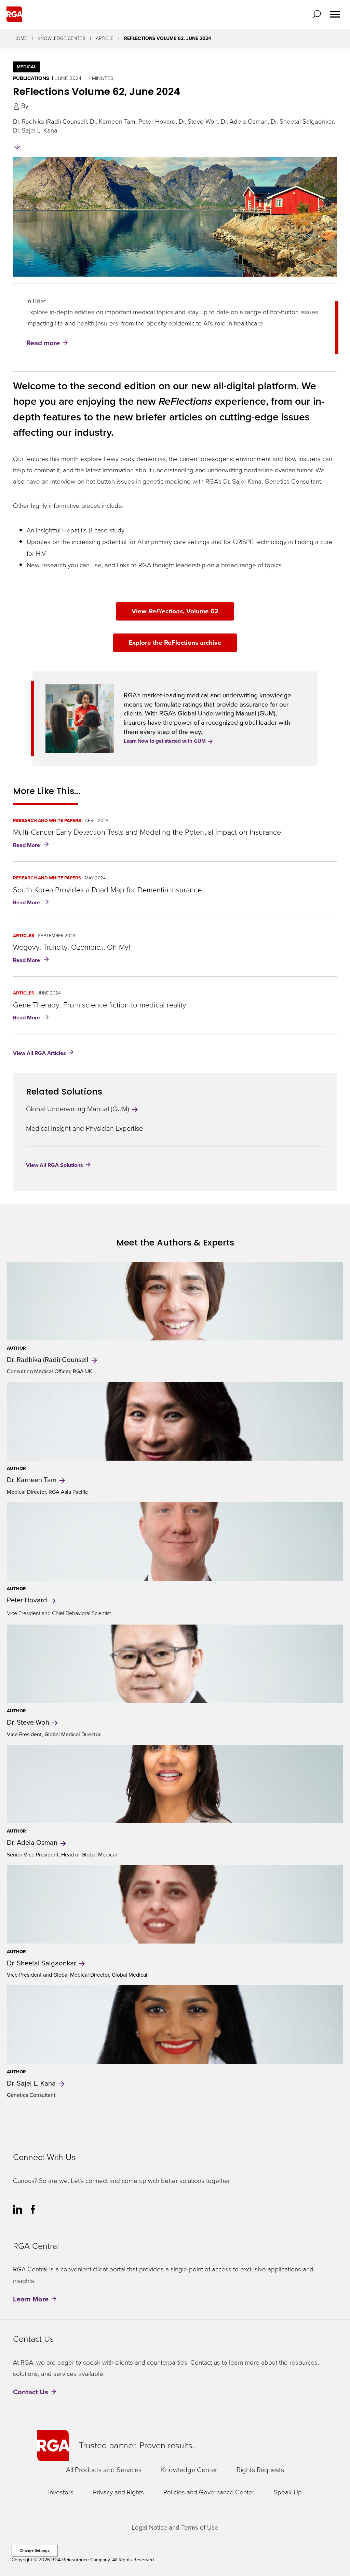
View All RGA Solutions (55, 1165)
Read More (32, 846)
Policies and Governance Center (209, 2493)
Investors (61, 2493)
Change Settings (35, 2550)
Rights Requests (260, 2470)
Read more (43, 343)
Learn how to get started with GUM (165, 741)
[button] (318, 14)
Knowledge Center (61, 38)
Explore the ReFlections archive (175, 643)
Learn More (31, 2299)
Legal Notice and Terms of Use (175, 2528)
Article (105, 38)
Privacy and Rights (118, 2493)
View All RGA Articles (39, 1053)
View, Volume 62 (175, 611)
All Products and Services (104, 2470)
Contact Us (31, 2392)
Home (20, 38)
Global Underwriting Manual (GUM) (78, 1109)
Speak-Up (288, 2493)
